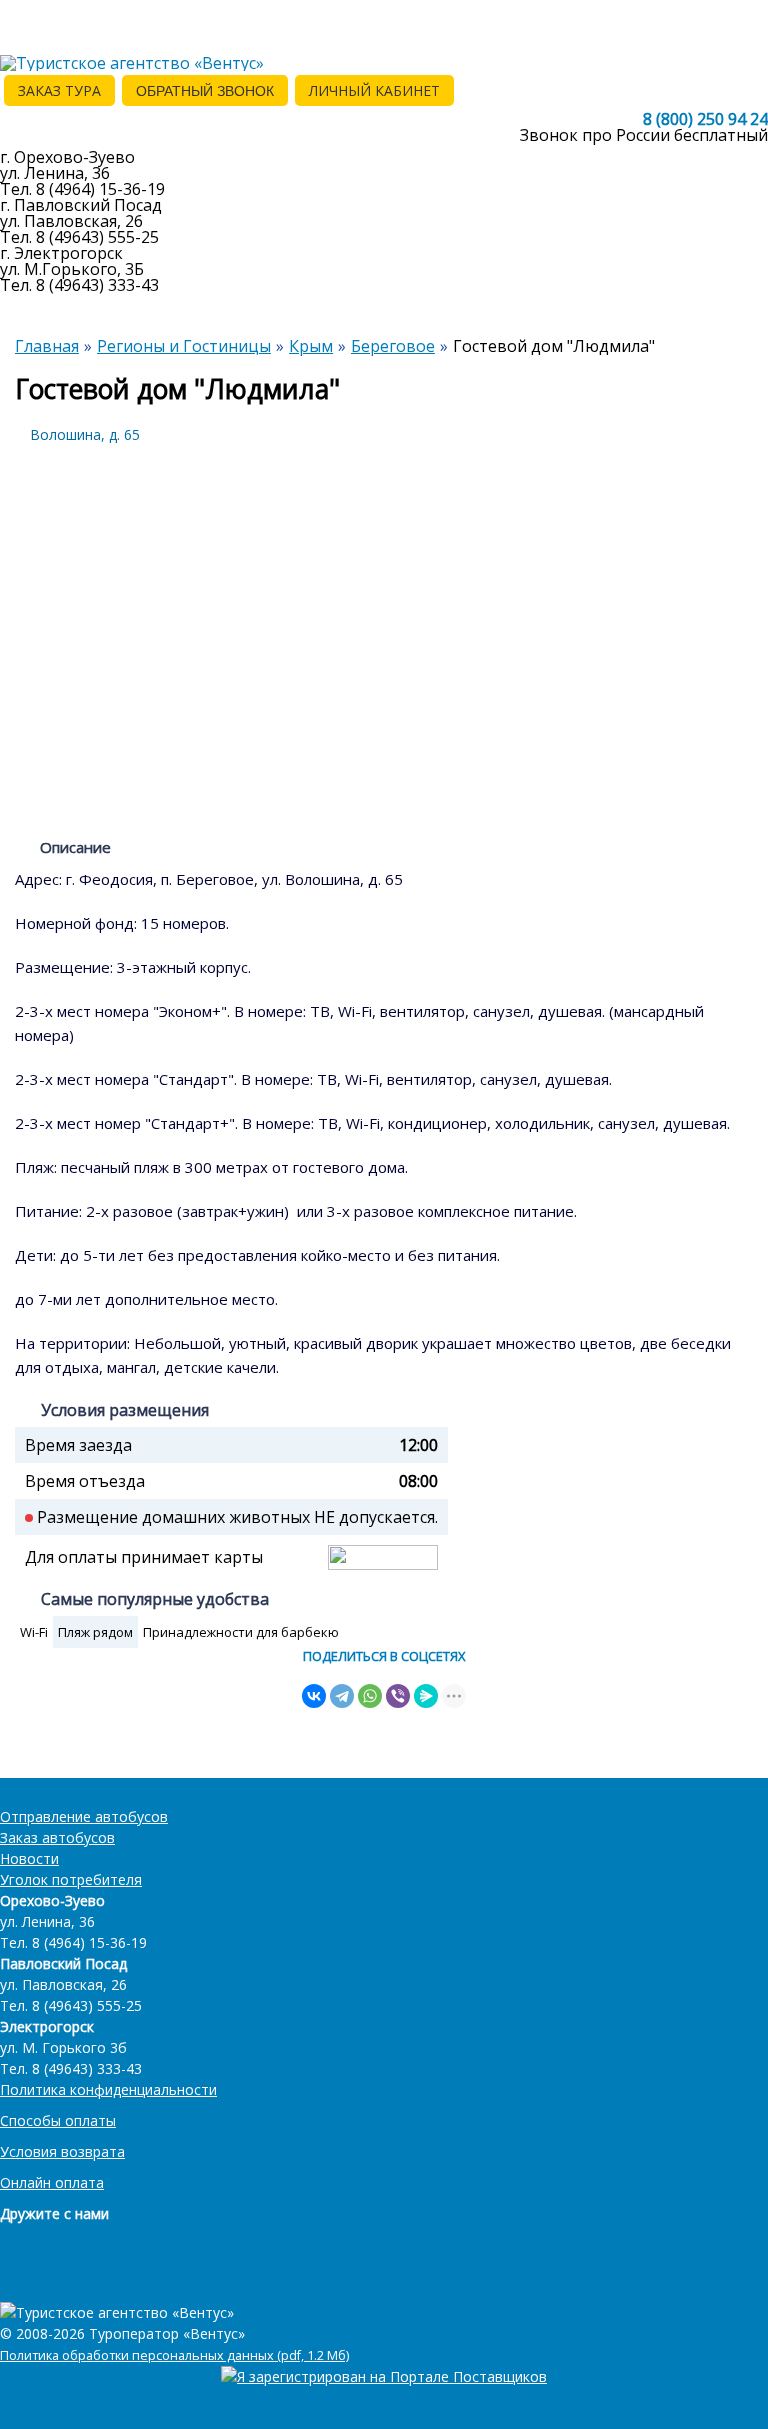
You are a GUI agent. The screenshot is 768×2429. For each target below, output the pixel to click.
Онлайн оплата (52, 2182)
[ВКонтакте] (314, 1696)
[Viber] (398, 1696)
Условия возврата (62, 2151)
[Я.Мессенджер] (426, 1696)
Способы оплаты (58, 2120)
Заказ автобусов (57, 1837)
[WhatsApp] (370, 1696)
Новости (29, 1858)
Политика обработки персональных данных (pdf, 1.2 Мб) (174, 2355)
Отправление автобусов (84, 1816)
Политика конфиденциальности (108, 2089)
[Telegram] (342, 1696)
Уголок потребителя (71, 1879)
